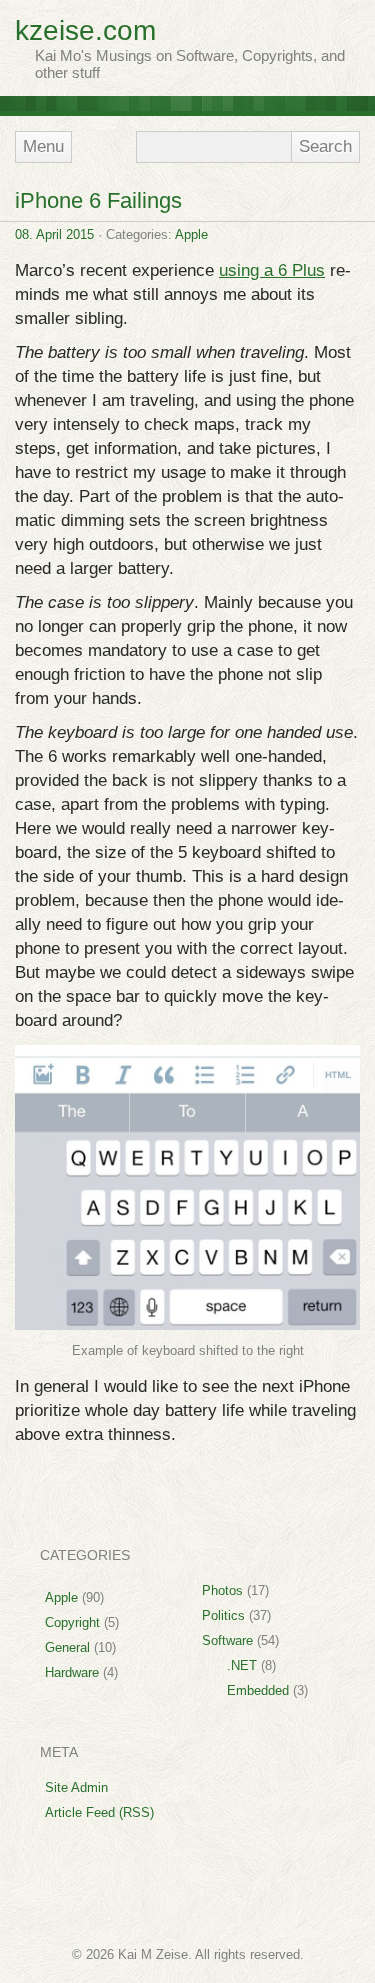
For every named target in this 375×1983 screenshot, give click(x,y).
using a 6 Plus (272, 266)
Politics (223, 1611)
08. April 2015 (54, 230)
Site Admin (76, 1783)
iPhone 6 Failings (98, 196)
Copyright (72, 1618)
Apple (191, 230)
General (67, 1643)
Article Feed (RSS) (99, 1808)
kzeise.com (85, 30)
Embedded (258, 1686)
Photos (222, 1586)
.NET (242, 1661)
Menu (41, 145)
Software (227, 1636)
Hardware (72, 1668)
